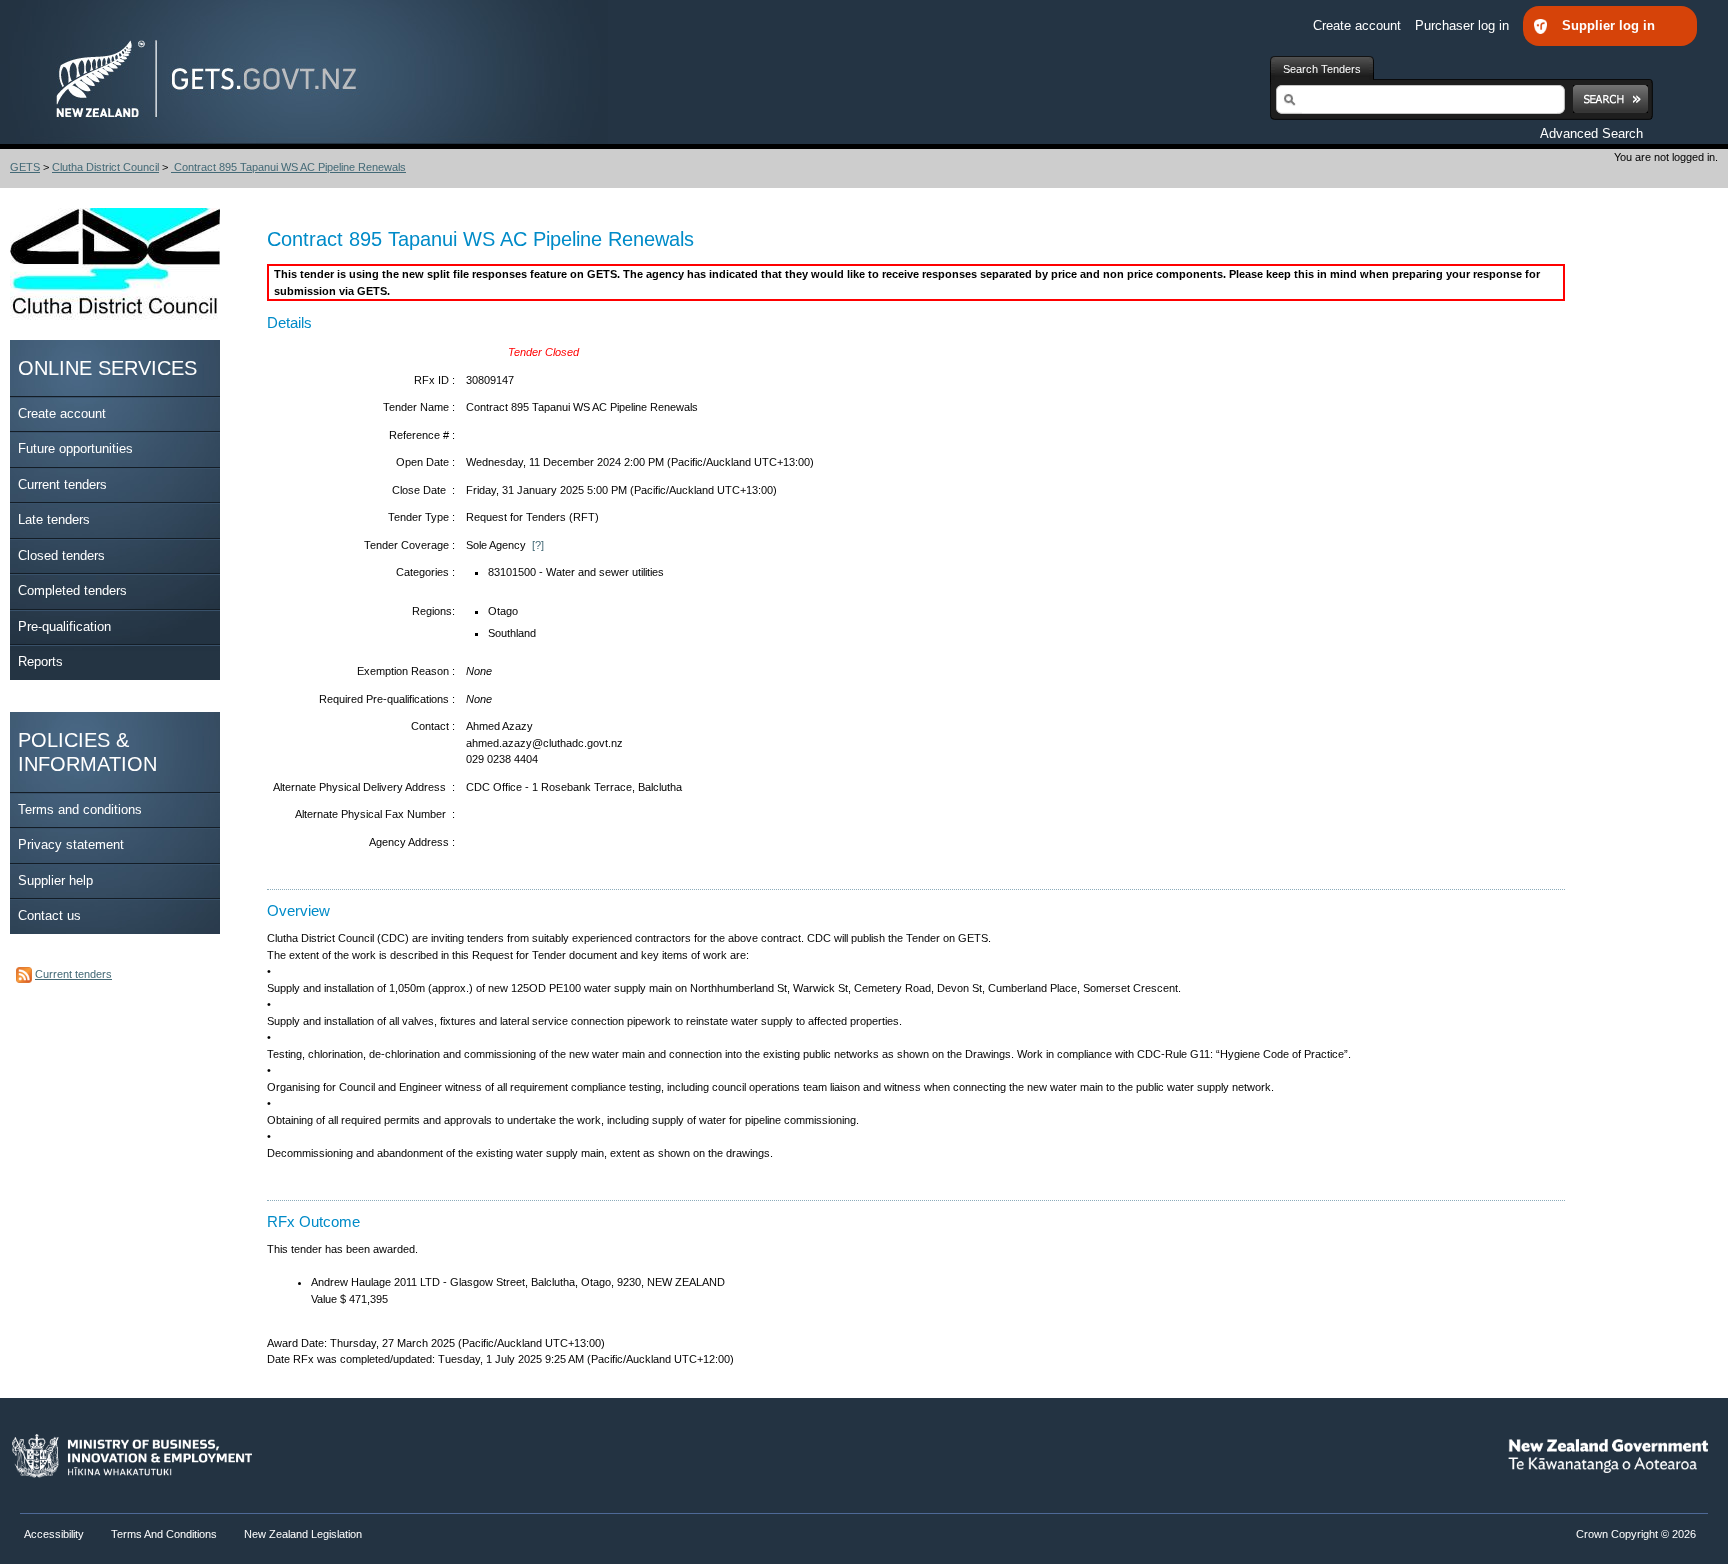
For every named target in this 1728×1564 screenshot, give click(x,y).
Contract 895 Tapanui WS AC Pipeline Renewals (288, 167)
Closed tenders (61, 555)
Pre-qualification (64, 626)
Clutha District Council (105, 167)
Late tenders (54, 519)
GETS (25, 167)
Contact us (49, 915)
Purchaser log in (1464, 25)
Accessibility (55, 1534)
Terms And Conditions (164, 1534)
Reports (40, 661)
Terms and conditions (80, 809)
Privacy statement (71, 844)
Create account (1359, 25)
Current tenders (62, 484)
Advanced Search (1591, 133)
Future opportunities (75, 448)
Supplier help (55, 880)
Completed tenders (72, 590)
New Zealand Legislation (303, 1534)
